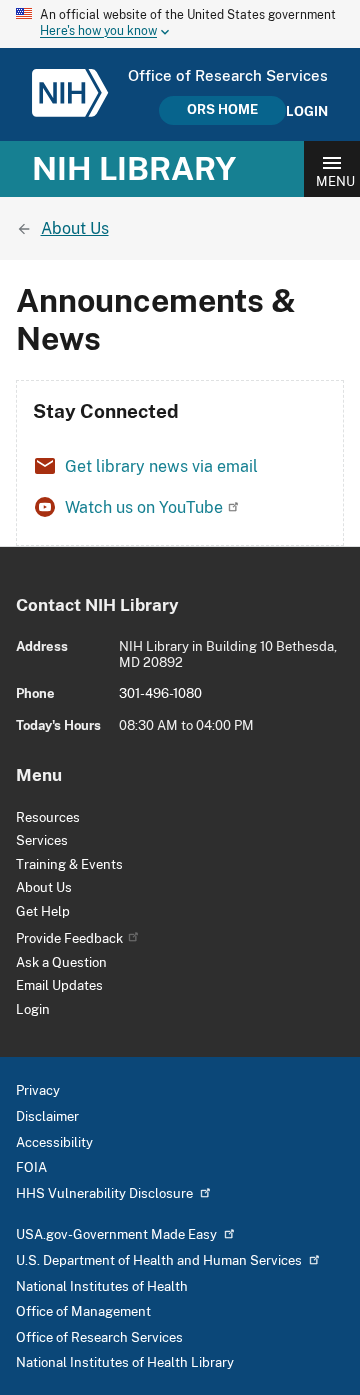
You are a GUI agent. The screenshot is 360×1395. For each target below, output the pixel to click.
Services (42, 840)
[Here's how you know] (180, 24)
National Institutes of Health (102, 1286)
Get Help (43, 911)
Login (307, 112)
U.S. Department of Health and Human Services (159, 1260)
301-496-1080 (160, 693)
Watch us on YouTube (144, 507)
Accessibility (54, 1142)
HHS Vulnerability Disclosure (104, 1193)
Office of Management (83, 1311)
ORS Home (222, 109)
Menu (335, 181)
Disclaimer (47, 1116)
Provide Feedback (69, 938)
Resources (48, 817)
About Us (44, 887)
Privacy (38, 1090)
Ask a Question (61, 962)
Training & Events (69, 864)
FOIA (31, 1167)
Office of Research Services (99, 1337)
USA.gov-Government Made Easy (116, 1234)
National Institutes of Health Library (125, 1362)
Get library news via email (161, 466)
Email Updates (59, 985)
